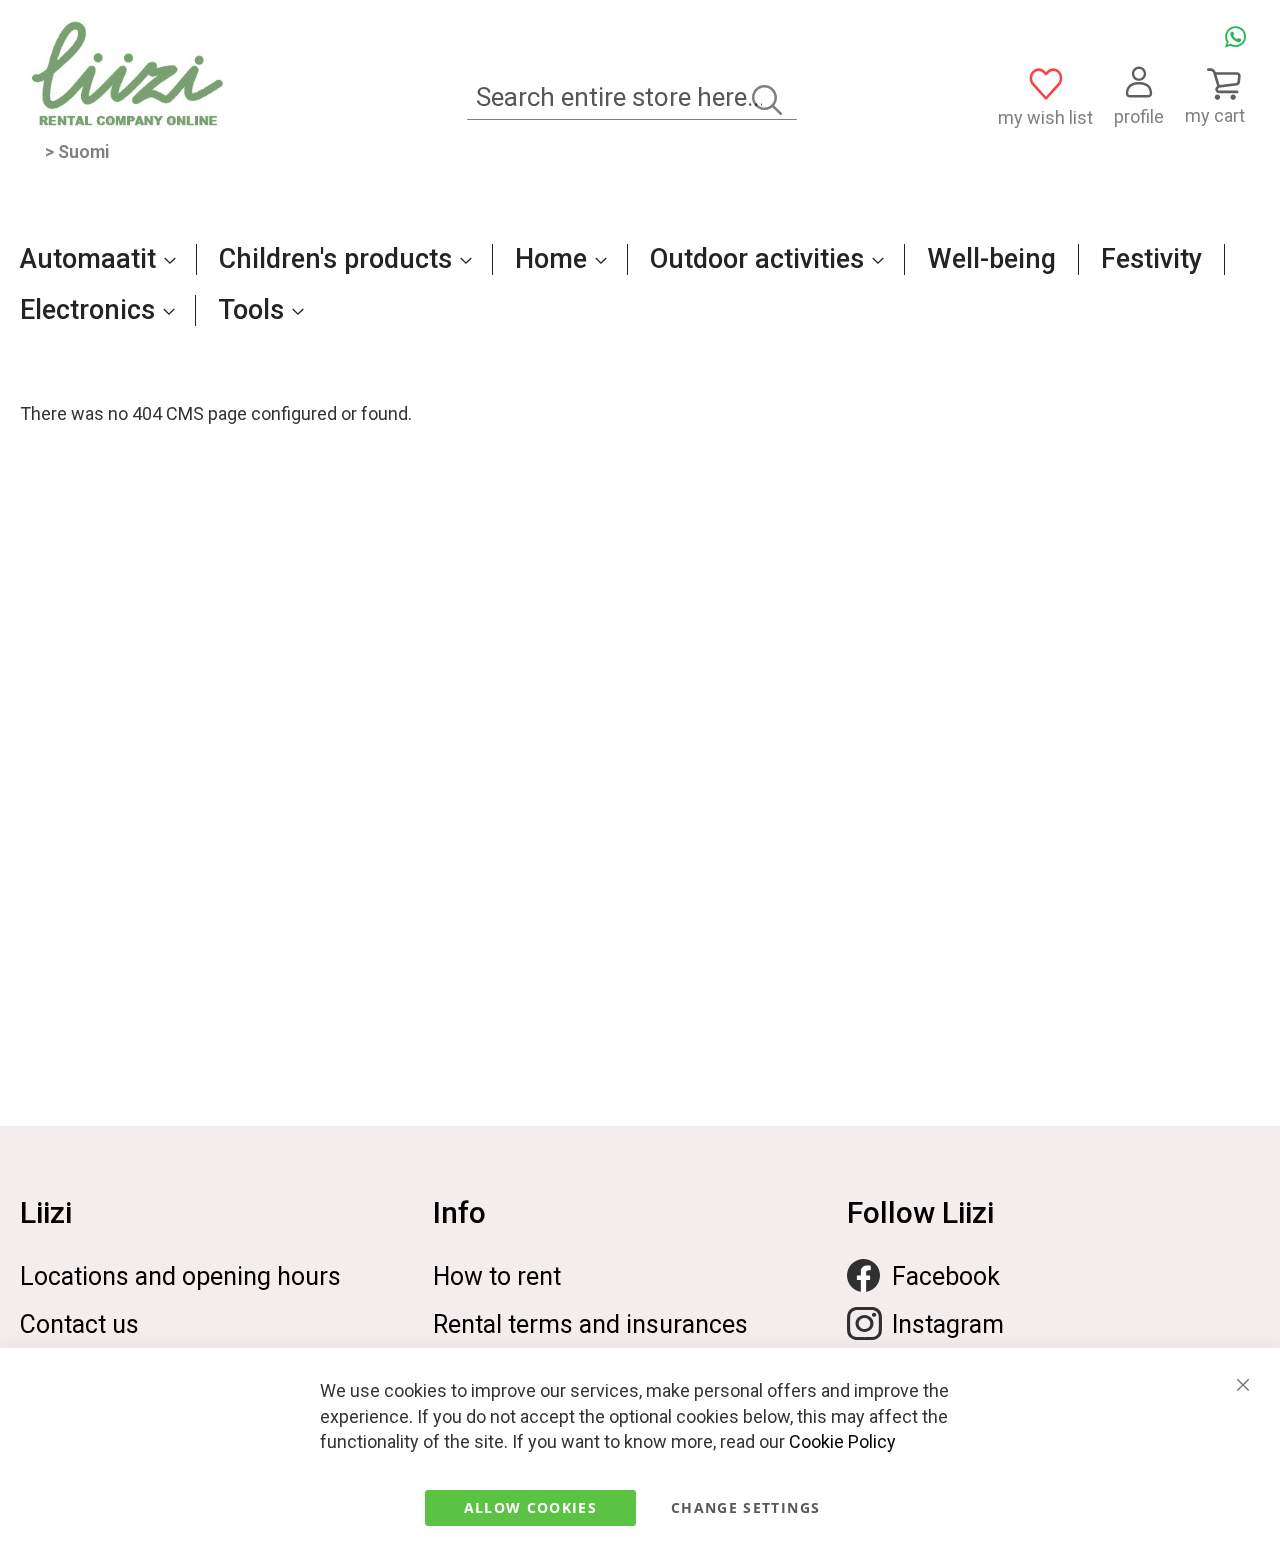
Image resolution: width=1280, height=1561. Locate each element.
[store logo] (135, 74)
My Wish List (1045, 117)
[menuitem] (92, 259)
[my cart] (1222, 83)
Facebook (946, 1276)
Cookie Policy (842, 1441)
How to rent (497, 1276)
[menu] (640, 294)
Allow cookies (531, 1507)
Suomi (84, 151)
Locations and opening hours (180, 1276)
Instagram (948, 1324)
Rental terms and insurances (590, 1324)
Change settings (745, 1507)
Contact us (79, 1324)
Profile (1139, 116)
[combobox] (632, 97)
